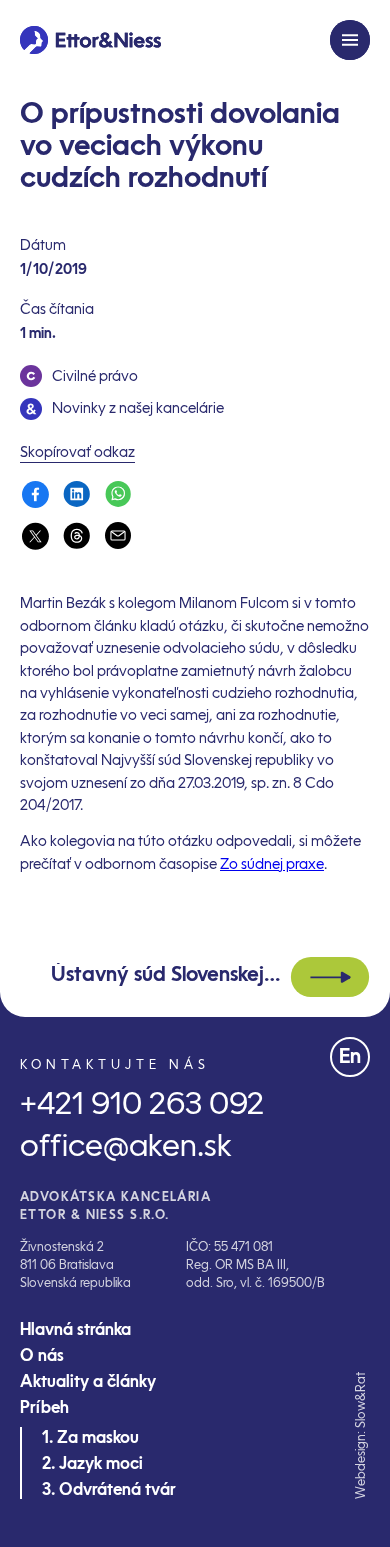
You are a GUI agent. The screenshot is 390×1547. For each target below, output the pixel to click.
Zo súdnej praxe (272, 865)
